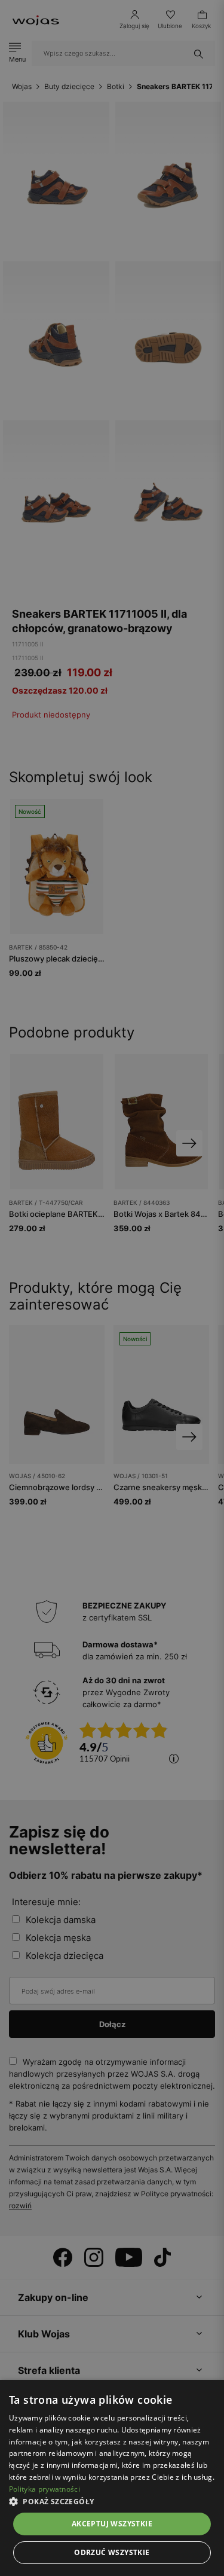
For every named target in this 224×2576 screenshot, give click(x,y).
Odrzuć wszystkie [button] (112, 2552)
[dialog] (112, 1288)
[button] (112, 2502)
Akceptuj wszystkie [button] (112, 2524)
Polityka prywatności (45, 2489)
